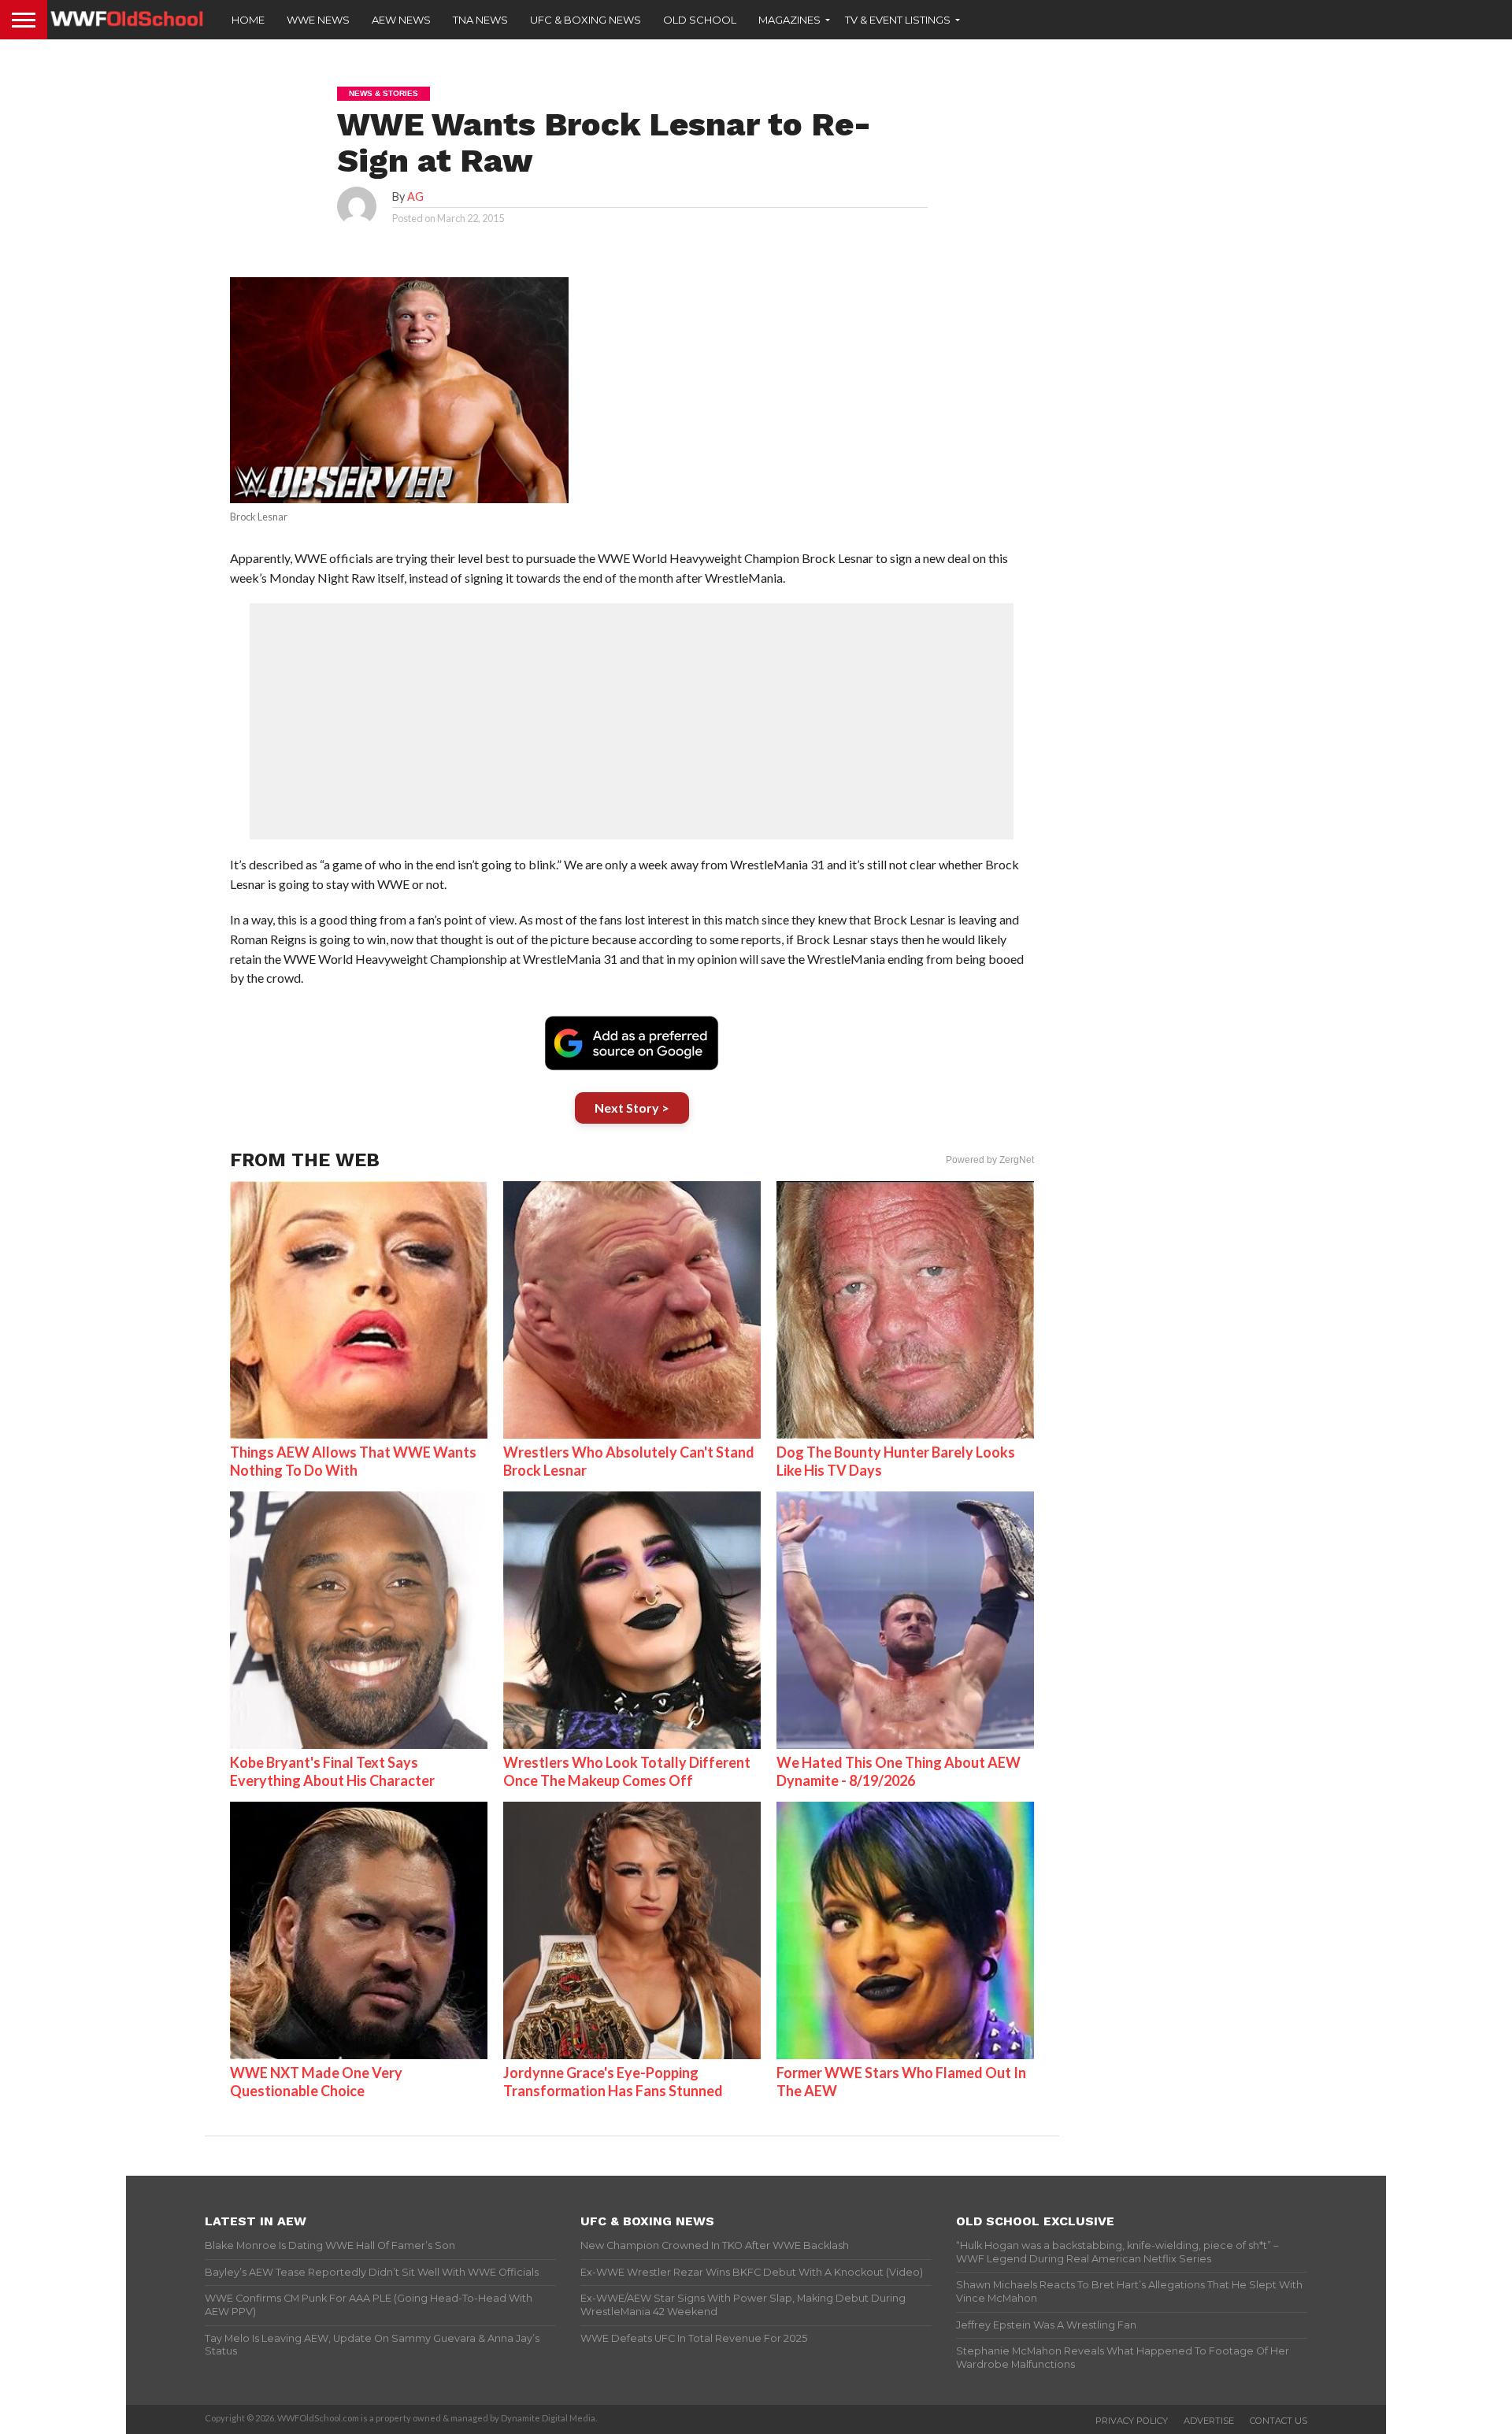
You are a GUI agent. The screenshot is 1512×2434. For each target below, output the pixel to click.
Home (248, 20)
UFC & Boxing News (586, 20)
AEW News (401, 20)
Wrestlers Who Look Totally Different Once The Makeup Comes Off (627, 1771)
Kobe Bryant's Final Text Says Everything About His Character (332, 1771)
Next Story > (632, 1108)
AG (415, 196)
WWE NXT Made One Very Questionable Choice (316, 2082)
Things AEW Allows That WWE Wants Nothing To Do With (353, 1461)
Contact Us (1279, 2421)
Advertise (1209, 2421)
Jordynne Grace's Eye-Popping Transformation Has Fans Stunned (613, 2082)
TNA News (480, 20)
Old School (700, 20)
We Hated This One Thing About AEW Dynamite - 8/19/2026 (899, 1771)
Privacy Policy (1132, 2421)
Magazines (789, 20)
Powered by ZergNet (990, 1160)
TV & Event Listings (898, 20)
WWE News (318, 20)
